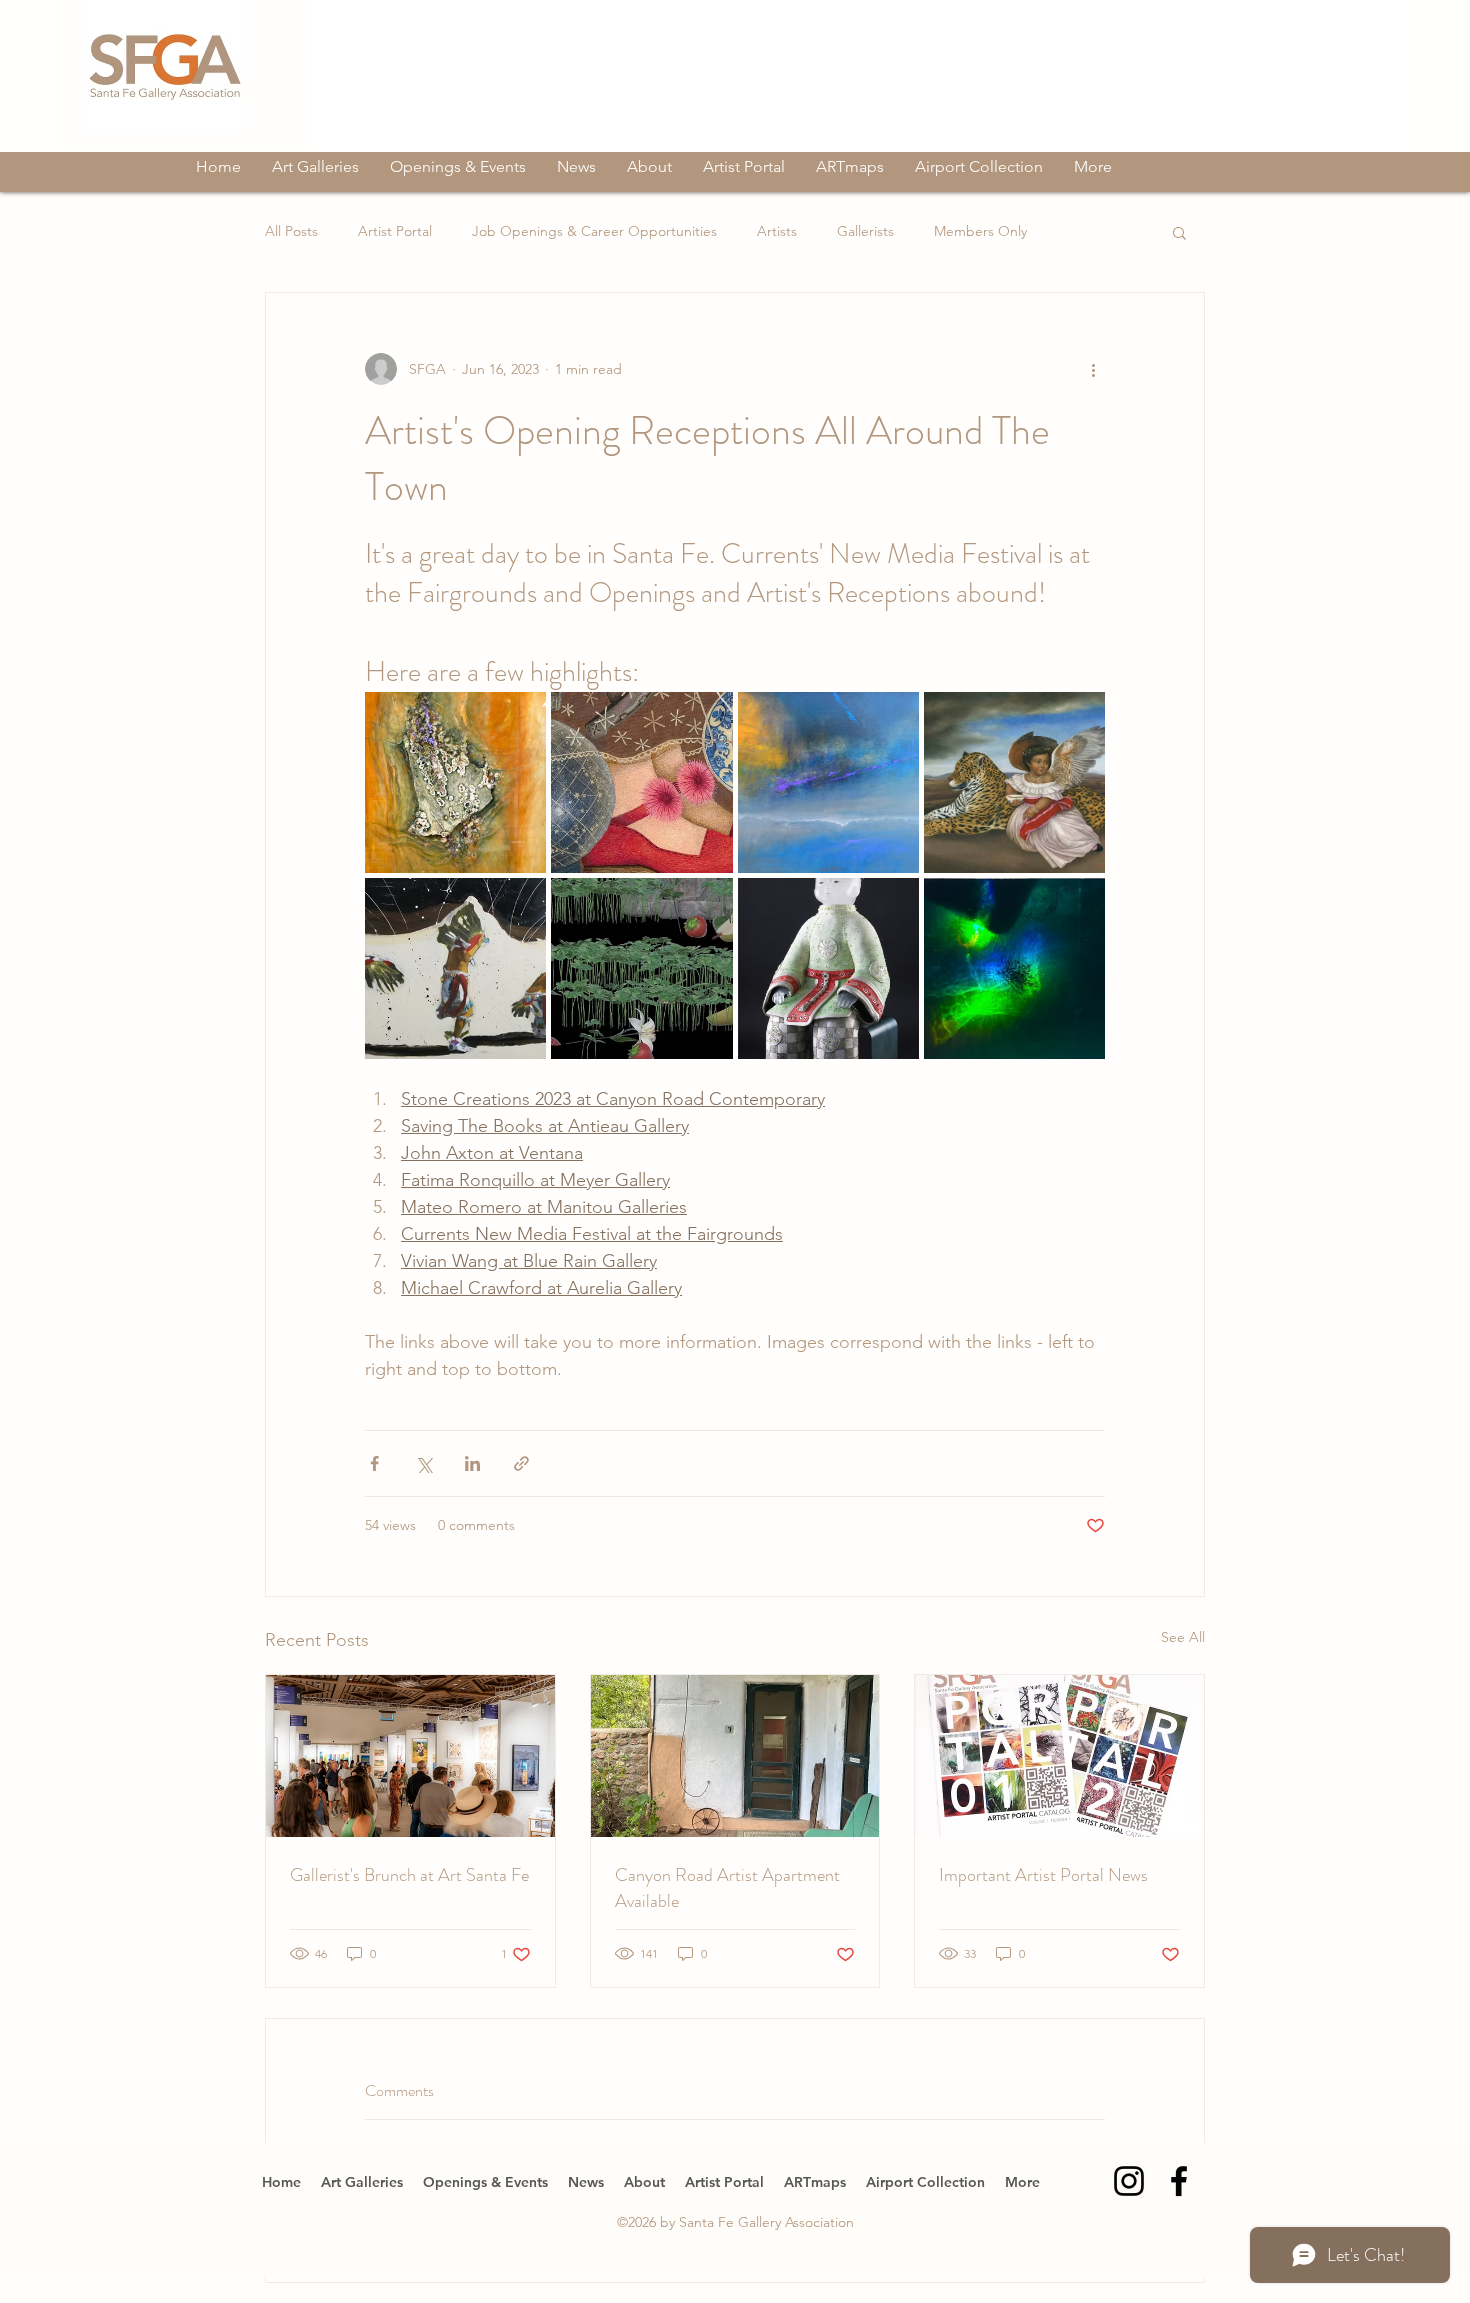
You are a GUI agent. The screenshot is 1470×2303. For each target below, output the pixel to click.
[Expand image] (455, 782)
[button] (1179, 232)
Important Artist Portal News (1043, 1875)
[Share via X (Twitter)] (423, 1463)
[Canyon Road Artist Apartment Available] (735, 1756)
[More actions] (1093, 369)
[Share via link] (521, 1463)
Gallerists (865, 231)
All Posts (291, 231)
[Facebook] (1179, 2181)
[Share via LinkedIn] (472, 1463)
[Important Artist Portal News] (1059, 1756)
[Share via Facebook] (374, 1463)
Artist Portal (395, 231)
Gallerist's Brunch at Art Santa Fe (409, 1875)
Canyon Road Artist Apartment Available (727, 1888)
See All (1183, 1637)
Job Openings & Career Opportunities (594, 231)
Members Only (980, 231)
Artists (777, 231)
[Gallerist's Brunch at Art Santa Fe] (410, 1756)
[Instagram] (1129, 2181)
